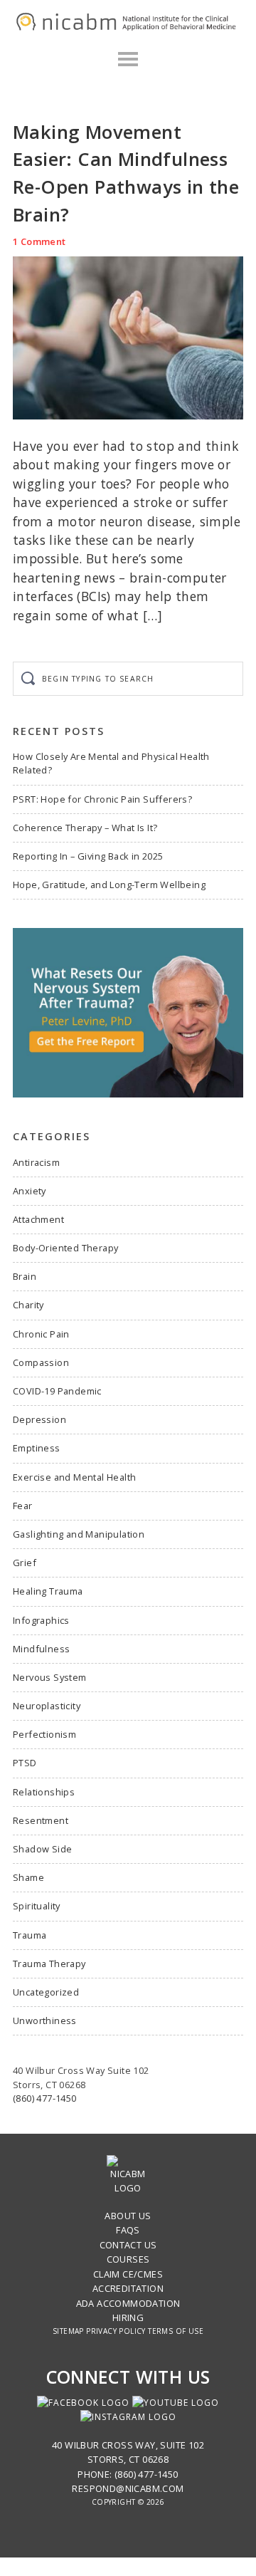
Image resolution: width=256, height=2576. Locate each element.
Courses (128, 2259)
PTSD (25, 1763)
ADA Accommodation (128, 2303)
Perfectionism (44, 1734)
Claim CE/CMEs (128, 2274)
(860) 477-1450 (45, 2098)
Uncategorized (46, 1992)
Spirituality (37, 1906)
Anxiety (30, 1191)
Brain (25, 1276)
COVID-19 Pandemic (57, 1391)
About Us (128, 2216)
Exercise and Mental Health (74, 1477)
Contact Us (128, 2245)
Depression (39, 1419)
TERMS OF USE (176, 2331)
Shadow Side (42, 1849)
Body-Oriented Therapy (65, 1248)
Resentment (41, 1820)
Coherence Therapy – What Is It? (85, 828)
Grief (25, 1563)
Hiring (128, 2317)
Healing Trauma (48, 1591)
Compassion (41, 1362)
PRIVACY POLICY (116, 2331)
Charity (28, 1305)
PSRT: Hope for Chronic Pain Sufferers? (102, 799)
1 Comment (39, 241)
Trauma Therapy (49, 1964)
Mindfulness (41, 1649)
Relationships (44, 1792)
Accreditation (128, 2288)
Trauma (30, 1935)
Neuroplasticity (47, 1706)
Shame (28, 1877)
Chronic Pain (41, 1334)
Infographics (41, 1620)
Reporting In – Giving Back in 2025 (88, 856)
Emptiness (37, 1448)
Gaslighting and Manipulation (79, 1534)
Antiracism (36, 1162)
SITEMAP (68, 2331)
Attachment (38, 1219)
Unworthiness (45, 2020)
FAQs (128, 2230)
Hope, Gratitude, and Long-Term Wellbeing (109, 885)
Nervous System (50, 1677)
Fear (23, 1506)
